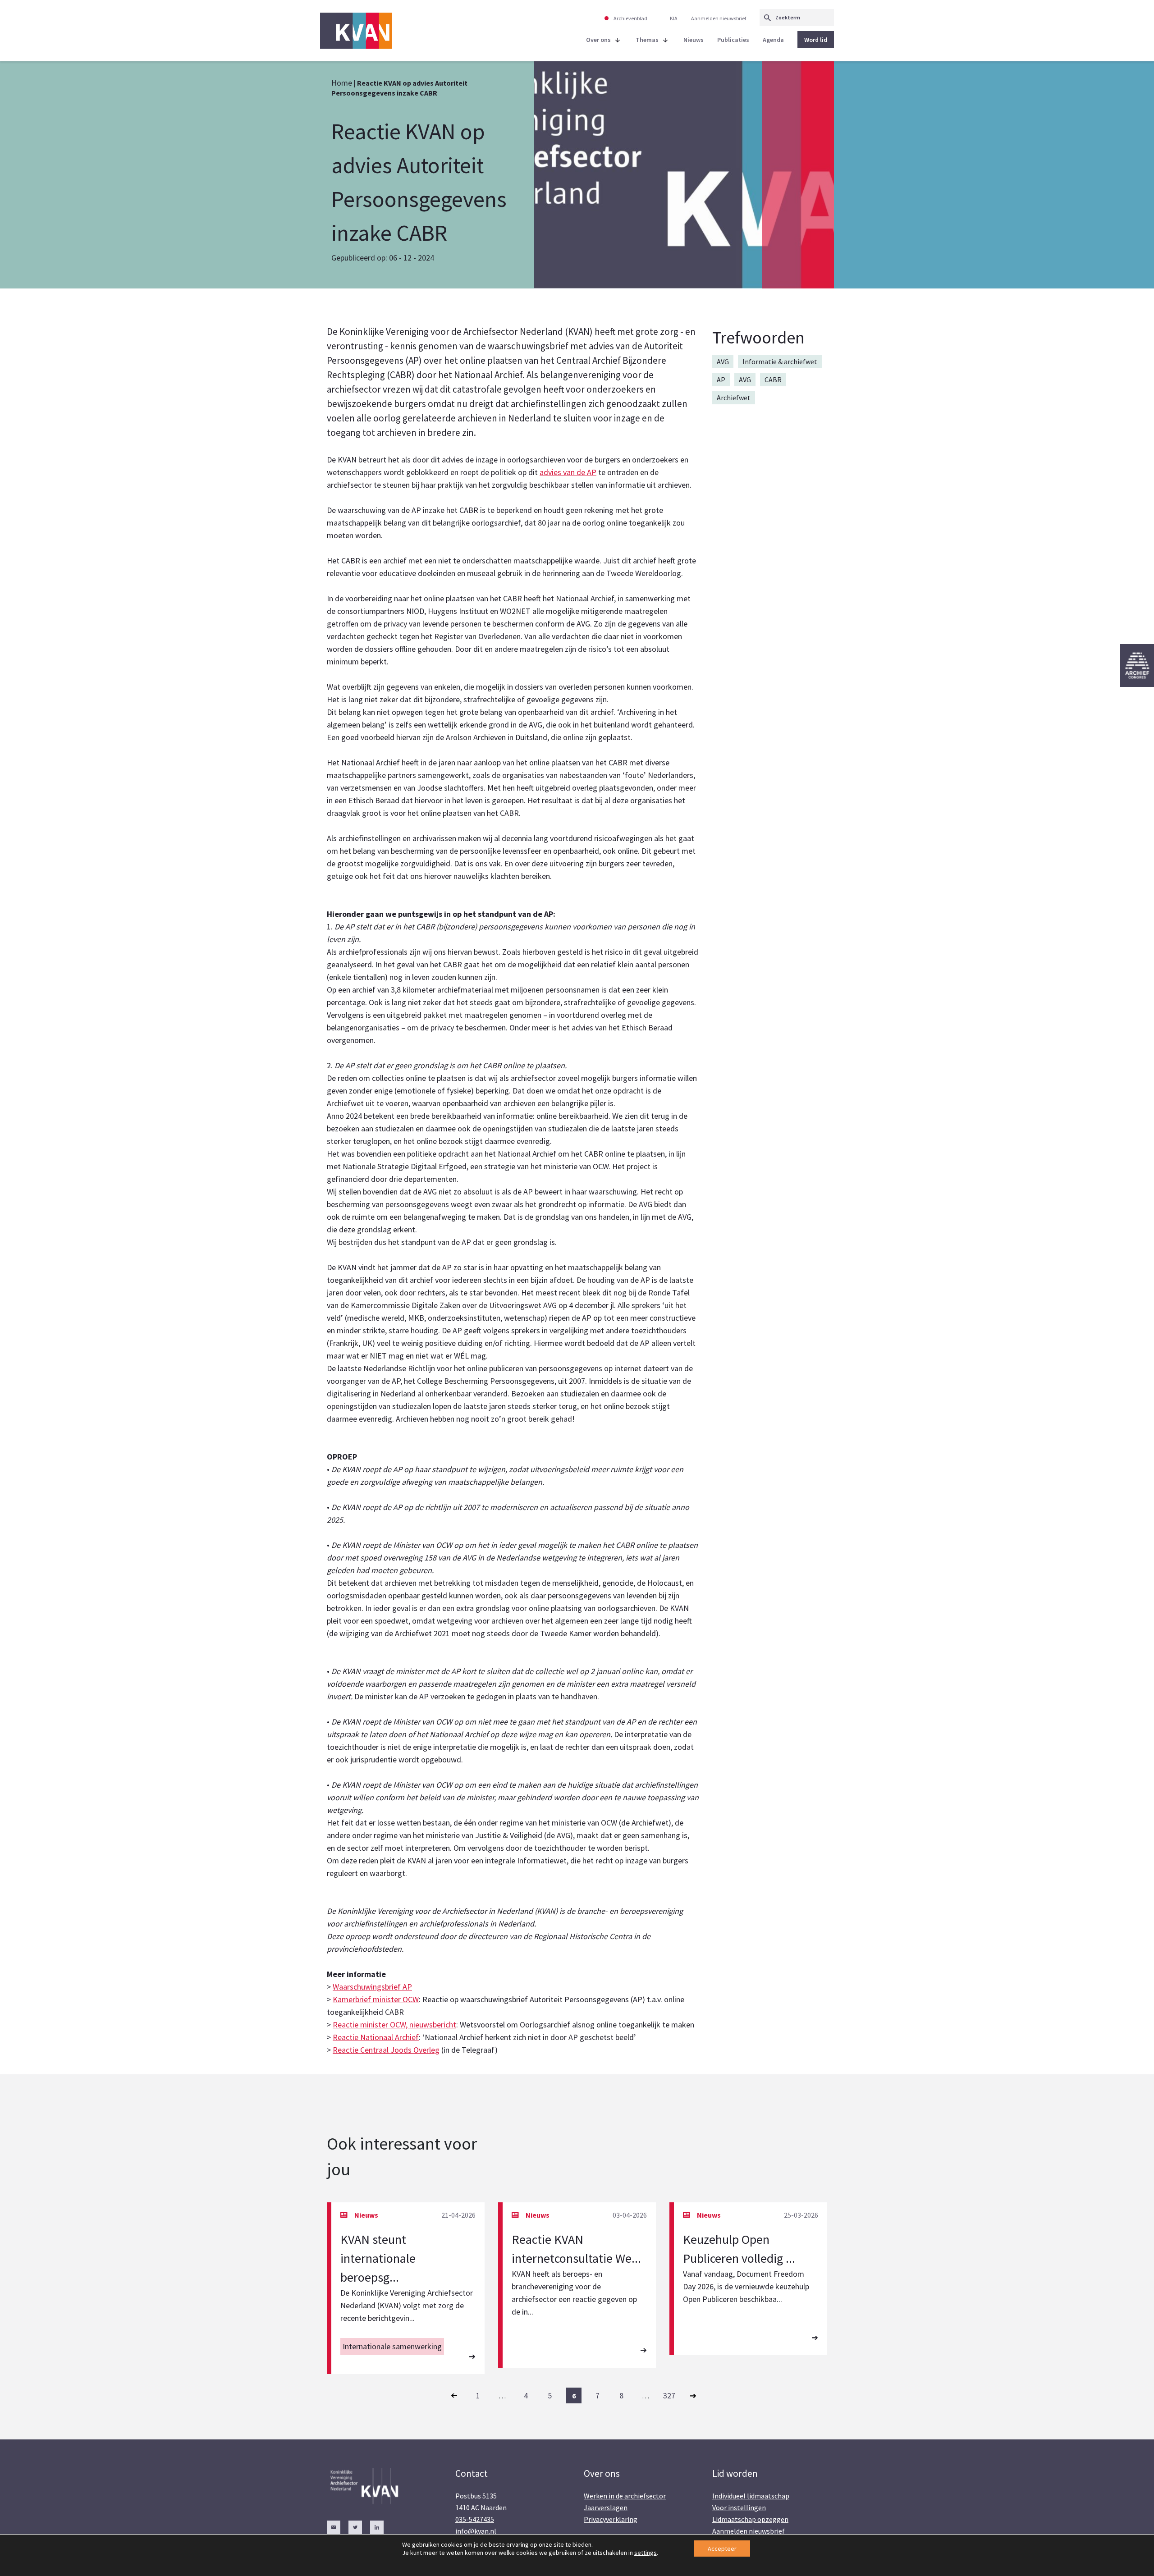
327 (669, 2395)
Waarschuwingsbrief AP (372, 1987)
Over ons (598, 40)
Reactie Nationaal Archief (376, 2037)
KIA (674, 18)
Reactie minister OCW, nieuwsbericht (394, 2025)
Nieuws (694, 40)
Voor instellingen (739, 2507)
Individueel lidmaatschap (751, 2496)
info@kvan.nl (476, 2531)
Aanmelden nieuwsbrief (719, 18)
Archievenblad (630, 18)
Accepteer (722, 2549)
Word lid (816, 40)
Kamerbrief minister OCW (376, 1999)
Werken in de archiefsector (625, 2496)
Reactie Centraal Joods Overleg (386, 2050)
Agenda (773, 40)
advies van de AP (568, 472)
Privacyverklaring (611, 2519)
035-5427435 (475, 2519)
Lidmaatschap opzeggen (750, 2519)
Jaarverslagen (606, 2507)
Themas (647, 40)
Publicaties (733, 40)
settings (646, 2553)
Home (342, 83)
